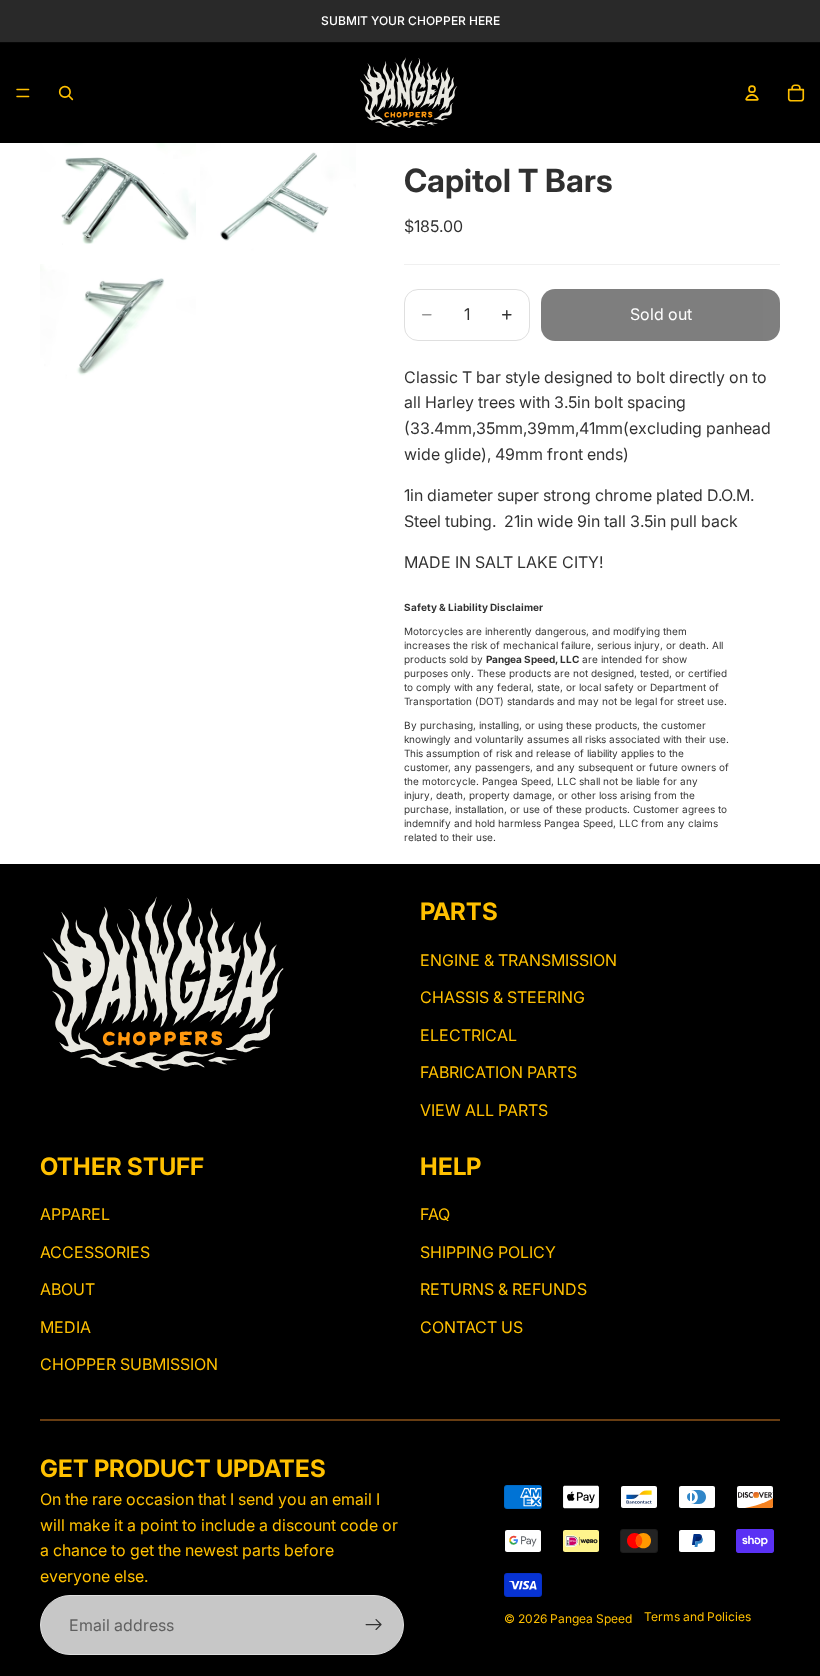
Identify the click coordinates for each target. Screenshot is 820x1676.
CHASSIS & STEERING (502, 997)
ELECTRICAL (468, 1035)
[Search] (66, 93)
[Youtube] (87, 1105)
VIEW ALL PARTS (484, 1110)
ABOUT (67, 1289)
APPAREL (75, 1214)
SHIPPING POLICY (488, 1251)
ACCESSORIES (95, 1251)
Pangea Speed (591, 1618)
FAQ (435, 1214)
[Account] (752, 93)
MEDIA (65, 1327)
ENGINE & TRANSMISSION (518, 960)
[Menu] (23, 93)
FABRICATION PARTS (498, 1072)
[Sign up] (374, 1625)
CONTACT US (471, 1327)
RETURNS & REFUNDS (503, 1289)
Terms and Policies (697, 1616)
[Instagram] (52, 1105)
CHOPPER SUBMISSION (129, 1364)
